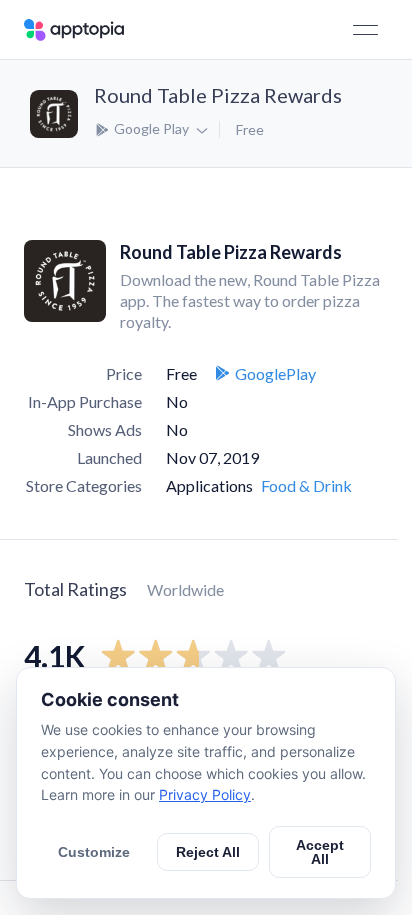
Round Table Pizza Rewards (218, 95)
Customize (94, 852)
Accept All (320, 852)
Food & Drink (306, 485)
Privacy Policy (205, 794)
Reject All (208, 852)
